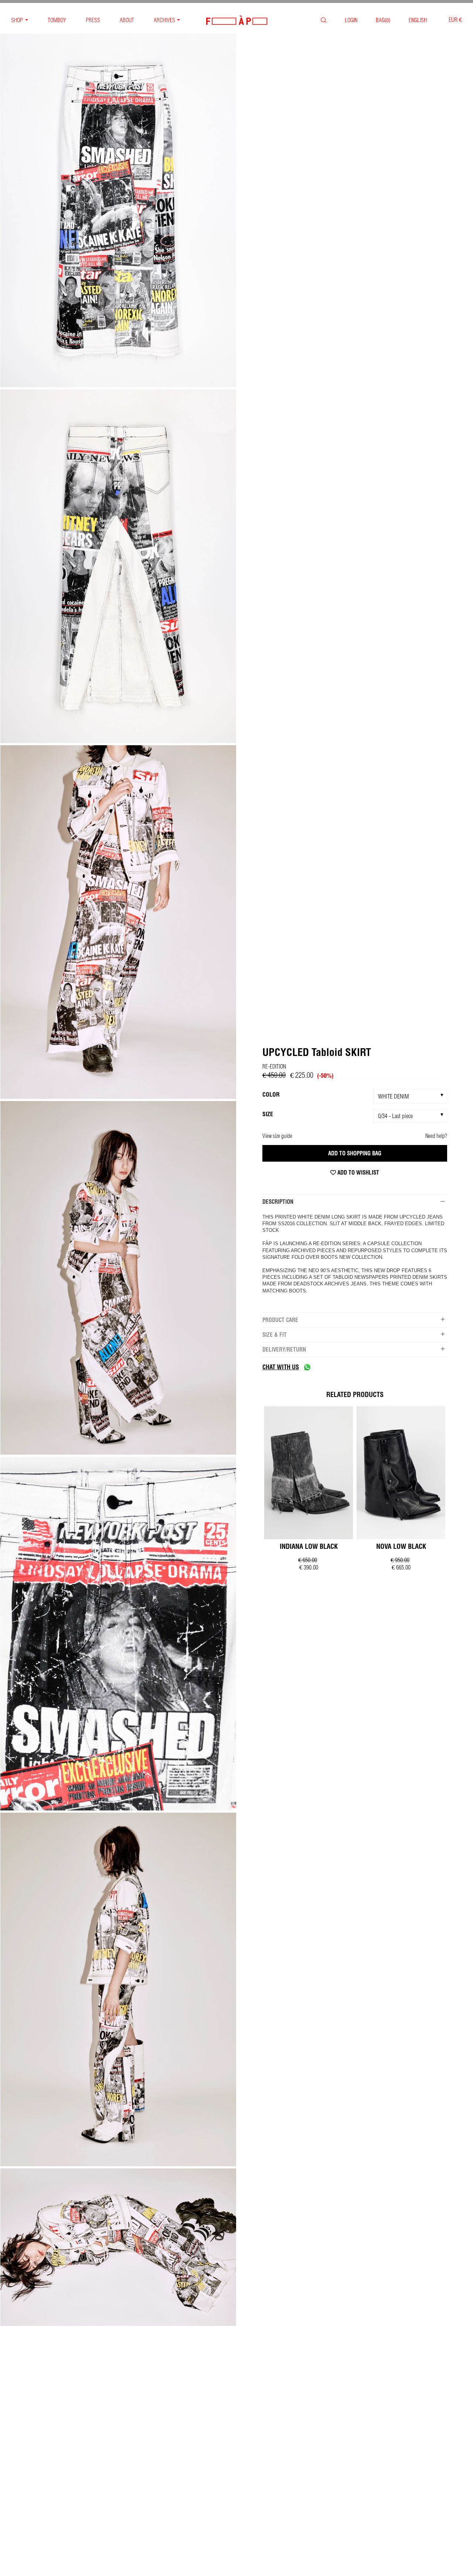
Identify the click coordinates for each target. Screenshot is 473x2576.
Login (351, 20)
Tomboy (57, 20)
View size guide (277, 1136)
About (127, 20)
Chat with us (281, 1367)
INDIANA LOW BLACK (309, 1546)
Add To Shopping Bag (355, 1153)
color (271, 1094)
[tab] (355, 1202)
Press (93, 20)
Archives (164, 20)
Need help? (436, 1136)
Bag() (383, 20)
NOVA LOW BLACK (401, 1546)
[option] (118, 211)
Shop (17, 20)
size (268, 1114)
